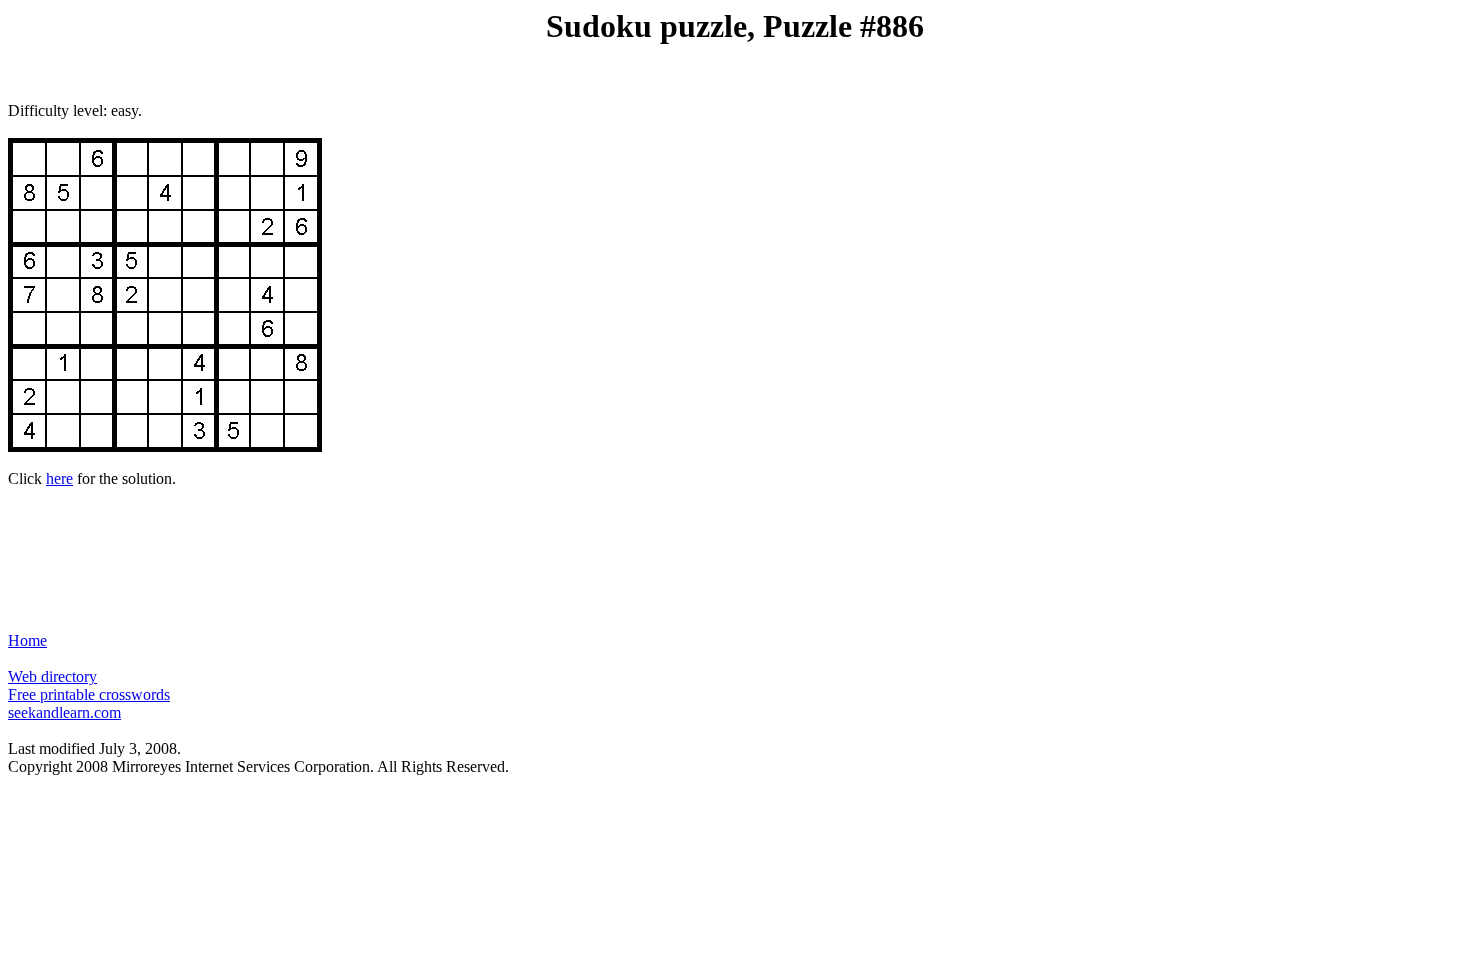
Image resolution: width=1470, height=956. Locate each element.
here (59, 478)
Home (27, 640)
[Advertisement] (735, 551)
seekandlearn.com (64, 712)
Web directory (52, 676)
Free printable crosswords (89, 694)
